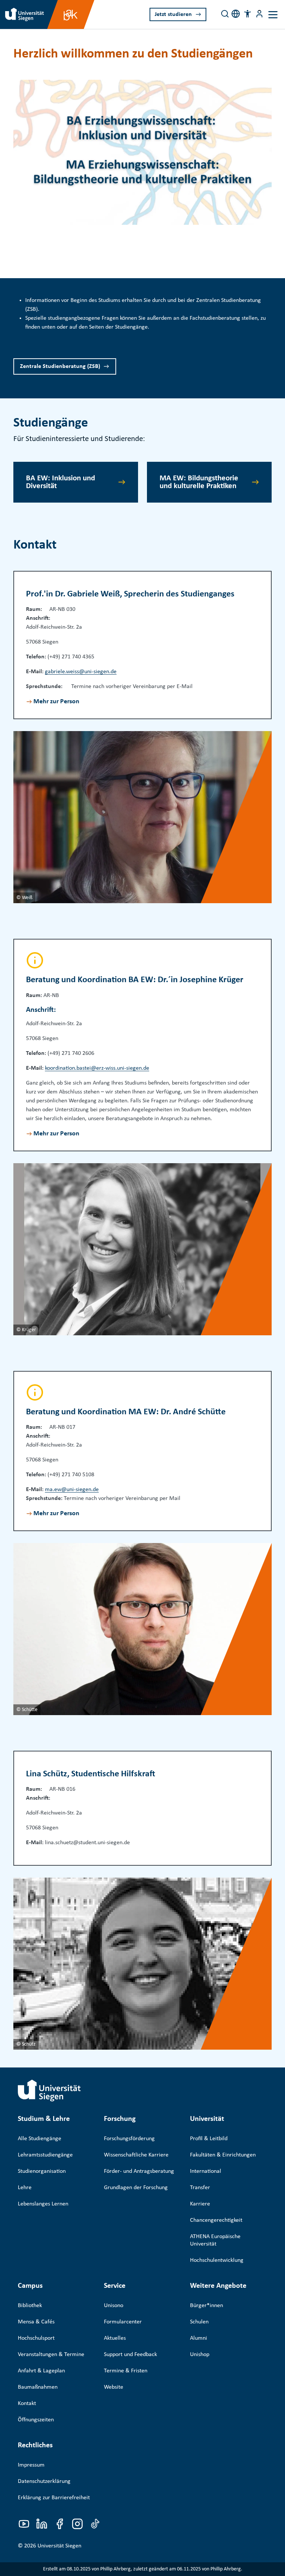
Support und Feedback (130, 2355)
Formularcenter (123, 2322)
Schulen (199, 2322)
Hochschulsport (36, 2338)
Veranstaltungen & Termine (51, 2355)
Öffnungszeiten (36, 2420)
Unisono (114, 2306)
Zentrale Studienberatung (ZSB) (60, 366)
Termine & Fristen (126, 2371)
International (206, 2171)
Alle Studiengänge (40, 2139)
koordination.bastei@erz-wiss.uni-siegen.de (97, 1068)
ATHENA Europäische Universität (215, 2240)
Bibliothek (30, 2306)
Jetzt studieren (173, 14)
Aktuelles (115, 2338)
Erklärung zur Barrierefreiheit (54, 2498)
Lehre (25, 2188)
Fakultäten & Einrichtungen (223, 2155)
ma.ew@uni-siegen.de (72, 1490)
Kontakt (27, 2404)
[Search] (225, 14)
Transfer (200, 2188)
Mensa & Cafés (36, 2322)
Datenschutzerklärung (44, 2481)
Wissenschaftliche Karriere (136, 2155)
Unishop (200, 2355)
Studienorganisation (42, 2171)
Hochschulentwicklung (217, 2260)
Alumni (199, 2338)
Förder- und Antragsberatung (139, 2171)
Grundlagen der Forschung (136, 2188)
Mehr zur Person (56, 702)
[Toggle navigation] (273, 15)
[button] (248, 14)
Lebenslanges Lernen (43, 2204)
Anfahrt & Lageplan (41, 2371)
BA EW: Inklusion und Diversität (60, 482)
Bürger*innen (207, 2306)
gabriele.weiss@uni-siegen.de (81, 672)
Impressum (31, 2465)
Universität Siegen (59, 2546)
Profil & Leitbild (209, 2139)
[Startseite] (49, 2090)
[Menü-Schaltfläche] (259, 14)
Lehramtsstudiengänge (45, 2155)
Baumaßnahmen (38, 2387)
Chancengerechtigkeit (216, 2220)
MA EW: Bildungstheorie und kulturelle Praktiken (199, 482)
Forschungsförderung (129, 2139)
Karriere (200, 2204)
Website (114, 2387)
